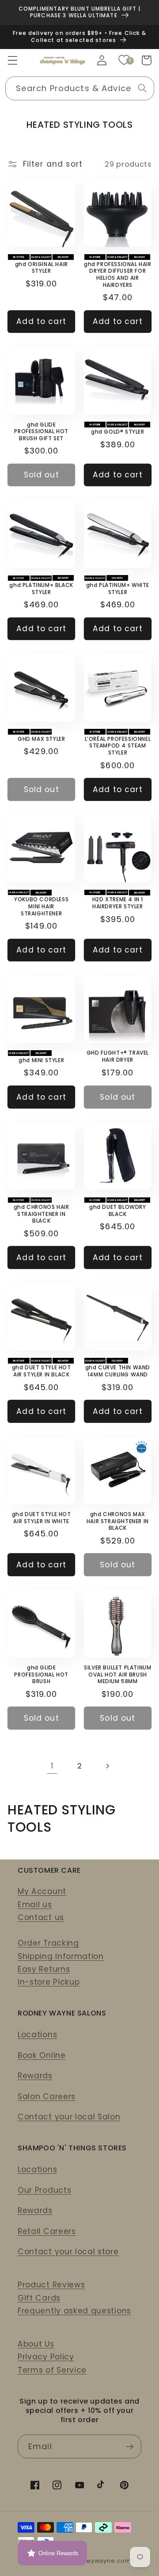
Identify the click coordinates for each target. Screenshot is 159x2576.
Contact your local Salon (69, 2117)
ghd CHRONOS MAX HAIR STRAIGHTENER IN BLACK (118, 1521)
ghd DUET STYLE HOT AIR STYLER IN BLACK (42, 1371)
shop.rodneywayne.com (93, 2561)
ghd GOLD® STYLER (118, 432)
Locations (37, 2035)
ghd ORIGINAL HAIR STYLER (42, 268)
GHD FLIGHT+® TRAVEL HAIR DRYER (118, 1056)
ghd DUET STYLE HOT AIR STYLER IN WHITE (42, 1518)
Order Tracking (48, 1943)
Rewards (35, 2076)
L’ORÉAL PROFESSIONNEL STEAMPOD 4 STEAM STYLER (118, 746)
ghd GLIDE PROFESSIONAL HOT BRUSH (41, 1675)
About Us (36, 2344)
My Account (42, 1891)
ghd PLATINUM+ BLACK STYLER (41, 589)
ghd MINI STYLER (41, 1060)
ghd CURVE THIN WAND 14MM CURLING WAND (118, 1371)
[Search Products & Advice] (142, 88)
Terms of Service (52, 2370)
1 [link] (52, 1766)
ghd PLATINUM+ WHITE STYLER (118, 589)
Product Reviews (51, 2285)
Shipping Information (61, 1956)
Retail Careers (47, 2231)
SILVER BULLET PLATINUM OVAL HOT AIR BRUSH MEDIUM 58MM (117, 1675)
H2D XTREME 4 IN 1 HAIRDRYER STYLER (118, 903)
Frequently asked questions (74, 2311)
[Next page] (107, 1766)
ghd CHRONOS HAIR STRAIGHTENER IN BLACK (42, 1214)
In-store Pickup (49, 1982)
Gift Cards (39, 2298)
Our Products (44, 2190)
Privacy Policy (46, 2357)
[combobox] (80, 88)
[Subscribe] (130, 2446)
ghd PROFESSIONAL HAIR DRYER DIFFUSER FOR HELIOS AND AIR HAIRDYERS (118, 274)
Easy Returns (44, 1969)
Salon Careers (47, 2096)
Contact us (41, 1917)
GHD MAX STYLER (41, 739)
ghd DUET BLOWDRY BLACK (118, 1210)
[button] (13, 60)
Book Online (42, 2055)
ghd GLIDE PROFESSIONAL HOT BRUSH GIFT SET (41, 432)
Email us (35, 1905)
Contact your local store (68, 2252)
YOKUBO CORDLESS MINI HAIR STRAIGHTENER (41, 906)
